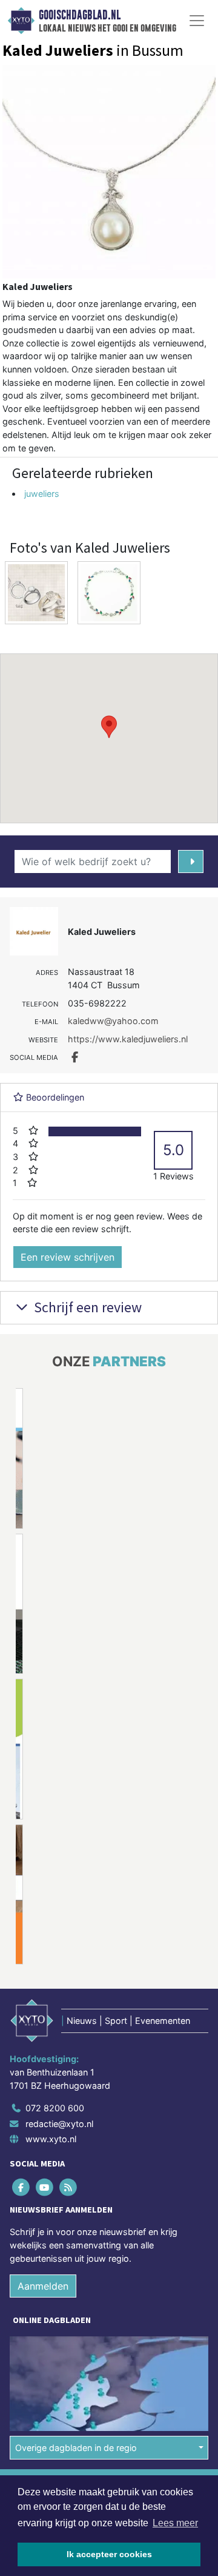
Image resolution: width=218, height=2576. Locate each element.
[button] (109, 727)
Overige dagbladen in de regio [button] (76, 2448)
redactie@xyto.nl (59, 2124)
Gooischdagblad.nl (80, 15)
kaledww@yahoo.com (113, 1021)
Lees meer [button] (175, 2523)
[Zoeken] (191, 861)
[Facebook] (21, 2187)
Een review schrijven (68, 1257)
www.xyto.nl (51, 2139)
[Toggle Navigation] (197, 21)
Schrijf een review (86, 1307)
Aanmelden (43, 2286)
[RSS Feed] (69, 2187)
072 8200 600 (55, 2108)
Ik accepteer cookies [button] (109, 2554)
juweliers (42, 494)
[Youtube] (45, 2187)
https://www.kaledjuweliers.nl (128, 1039)
